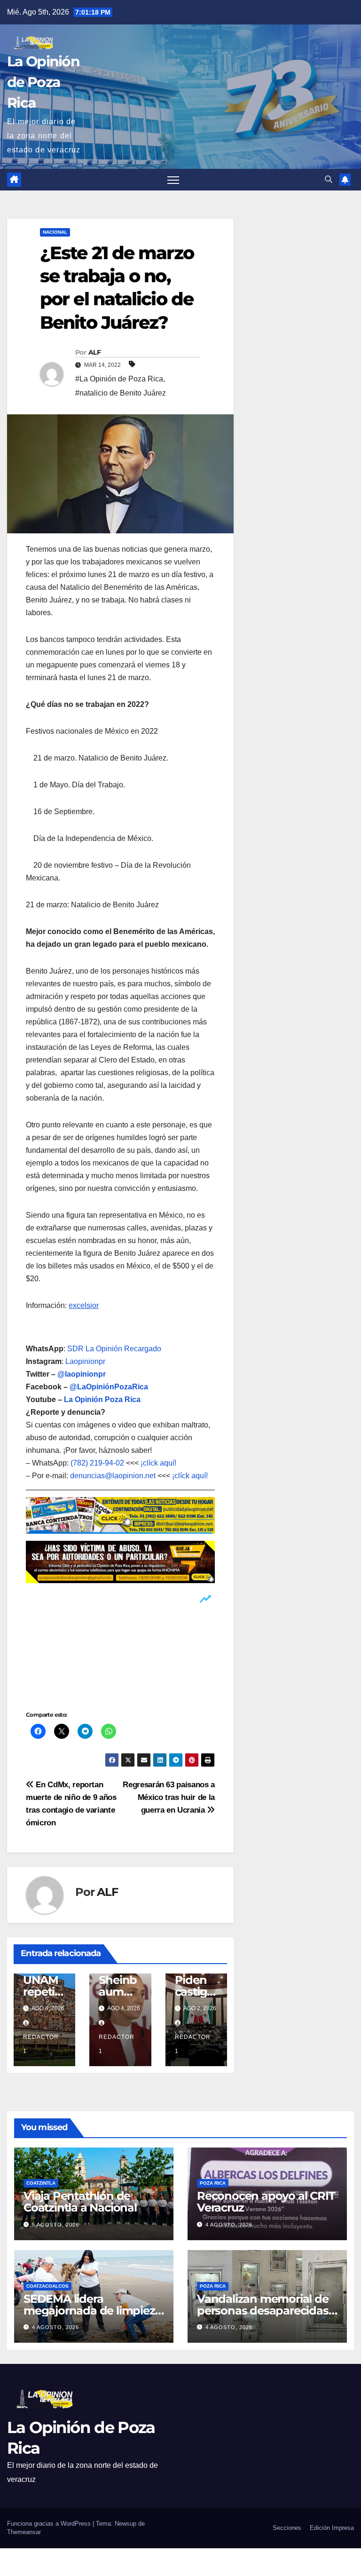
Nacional (55, 232)
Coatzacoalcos (47, 2286)
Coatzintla (41, 2183)
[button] (329, 179)
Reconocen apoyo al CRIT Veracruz (266, 2202)
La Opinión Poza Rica (102, 1399)
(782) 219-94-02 (97, 1463)
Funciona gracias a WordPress (50, 2524)
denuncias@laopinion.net (113, 1476)
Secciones (287, 2528)
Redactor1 (41, 2044)
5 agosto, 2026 (55, 2225)
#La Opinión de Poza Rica (119, 379)
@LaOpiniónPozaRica (109, 1387)
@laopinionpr (82, 1374)
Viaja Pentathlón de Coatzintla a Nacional (80, 2202)
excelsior (84, 1305)
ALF (94, 352)
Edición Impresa (332, 2528)
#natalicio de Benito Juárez (121, 393)
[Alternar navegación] (173, 180)
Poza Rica (213, 2183)
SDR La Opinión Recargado (114, 1349)
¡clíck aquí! (158, 1463)
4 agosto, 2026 (229, 2225)
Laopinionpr (86, 1361)
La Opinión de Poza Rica (43, 82)
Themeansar (24, 2532)
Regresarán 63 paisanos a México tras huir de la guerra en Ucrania (169, 1797)
